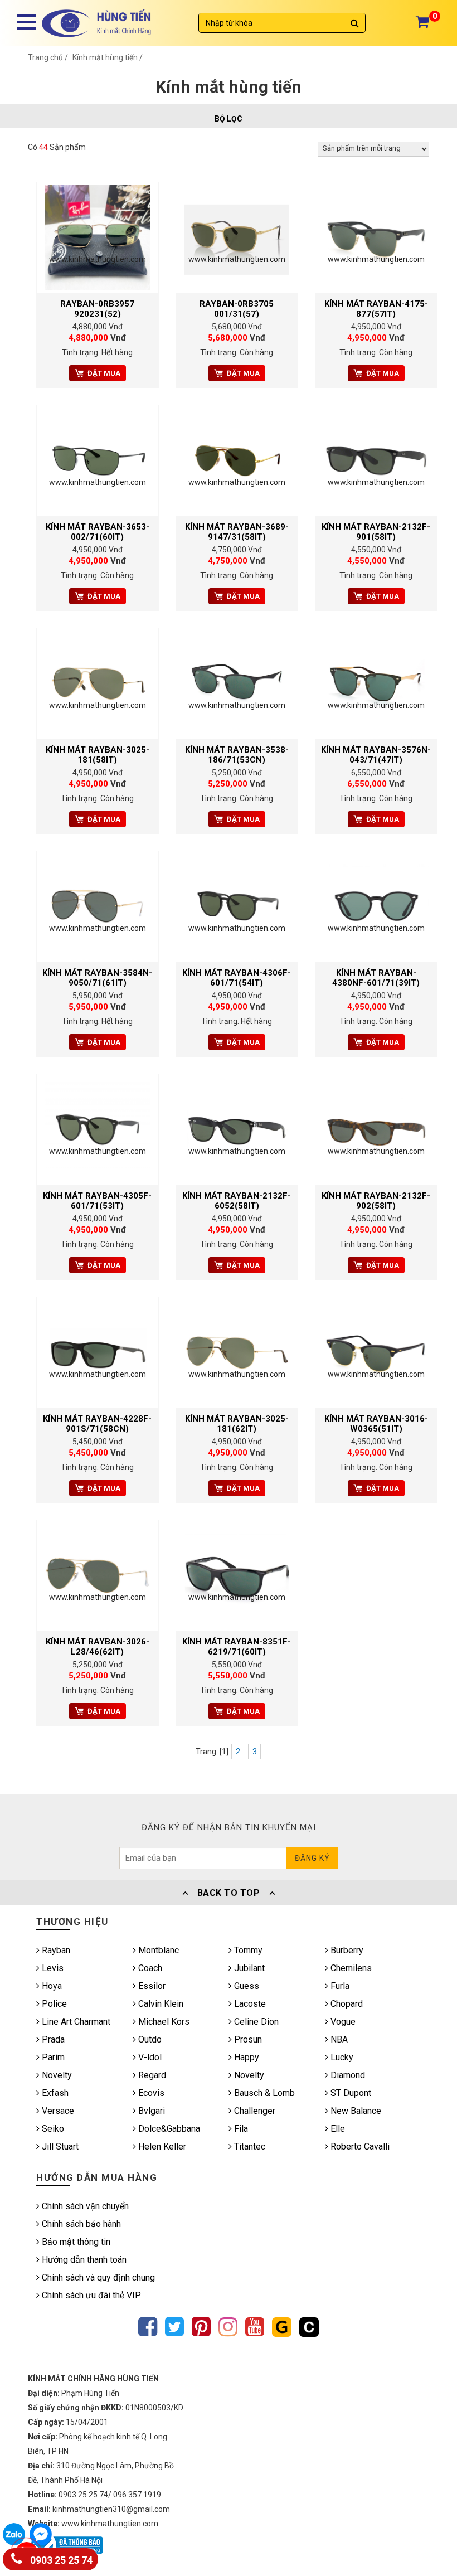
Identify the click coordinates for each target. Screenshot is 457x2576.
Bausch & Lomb (263, 2093)
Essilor (151, 1986)
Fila (240, 2129)
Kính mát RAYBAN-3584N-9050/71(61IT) (97, 978)
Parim (52, 2057)
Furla (339, 1986)
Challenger (254, 2111)
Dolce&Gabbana (168, 2129)
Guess (245, 1986)
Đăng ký (312, 1858)
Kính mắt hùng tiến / (108, 57)
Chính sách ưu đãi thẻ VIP (90, 2295)
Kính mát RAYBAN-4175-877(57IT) (376, 309)
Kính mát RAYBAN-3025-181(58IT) (98, 755)
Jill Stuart (59, 2146)
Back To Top (229, 1893)
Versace (57, 2111)
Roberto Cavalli (359, 2146)
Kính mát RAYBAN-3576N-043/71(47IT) (376, 755)
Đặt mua (104, 373)
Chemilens (350, 1968)
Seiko (52, 2129)
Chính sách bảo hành (80, 2224)
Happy (245, 2057)
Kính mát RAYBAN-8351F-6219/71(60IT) (237, 1647)
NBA (338, 2039)
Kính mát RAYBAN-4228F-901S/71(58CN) (97, 1424)
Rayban (55, 1950)
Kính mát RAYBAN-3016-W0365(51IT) (376, 1424)
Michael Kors (163, 2022)
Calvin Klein (160, 2004)
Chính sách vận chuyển (84, 2206)
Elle (337, 2129)
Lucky (341, 2057)
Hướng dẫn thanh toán (83, 2260)
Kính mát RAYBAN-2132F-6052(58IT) (237, 1201)
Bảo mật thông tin (75, 2242)
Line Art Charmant (75, 2022)
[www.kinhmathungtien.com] (98, 237)
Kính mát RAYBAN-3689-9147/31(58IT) (237, 532)
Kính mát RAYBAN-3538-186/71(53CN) (237, 755)
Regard (151, 2075)
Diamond (347, 2075)
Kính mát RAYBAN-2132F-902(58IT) (376, 1201)
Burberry (346, 1950)
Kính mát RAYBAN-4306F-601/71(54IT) (237, 978)
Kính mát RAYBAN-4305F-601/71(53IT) (97, 1201)
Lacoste (249, 2004)
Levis (52, 1968)
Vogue (342, 2022)
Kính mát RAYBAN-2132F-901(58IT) (376, 532)
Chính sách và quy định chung (97, 2277)
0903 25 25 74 (60, 2560)
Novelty (56, 2075)
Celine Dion (255, 2022)
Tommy (247, 1950)
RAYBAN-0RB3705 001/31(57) (237, 309)
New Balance (355, 2111)
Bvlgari (150, 2111)
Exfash (54, 2093)
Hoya (51, 1986)
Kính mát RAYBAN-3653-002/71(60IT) (98, 532)
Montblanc (157, 1950)
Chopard (346, 2004)
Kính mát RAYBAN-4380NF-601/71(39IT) (376, 978)
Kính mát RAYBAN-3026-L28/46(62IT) (98, 1647)
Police (53, 2004)
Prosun (247, 2039)
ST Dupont (350, 2093)
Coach (149, 1968)
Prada (52, 2039)
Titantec (249, 2146)
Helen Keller (161, 2146)
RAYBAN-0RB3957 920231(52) (97, 309)
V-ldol (149, 2057)
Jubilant (248, 1968)
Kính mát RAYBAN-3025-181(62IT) (237, 1424)
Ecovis (150, 2093)
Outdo (149, 2039)
